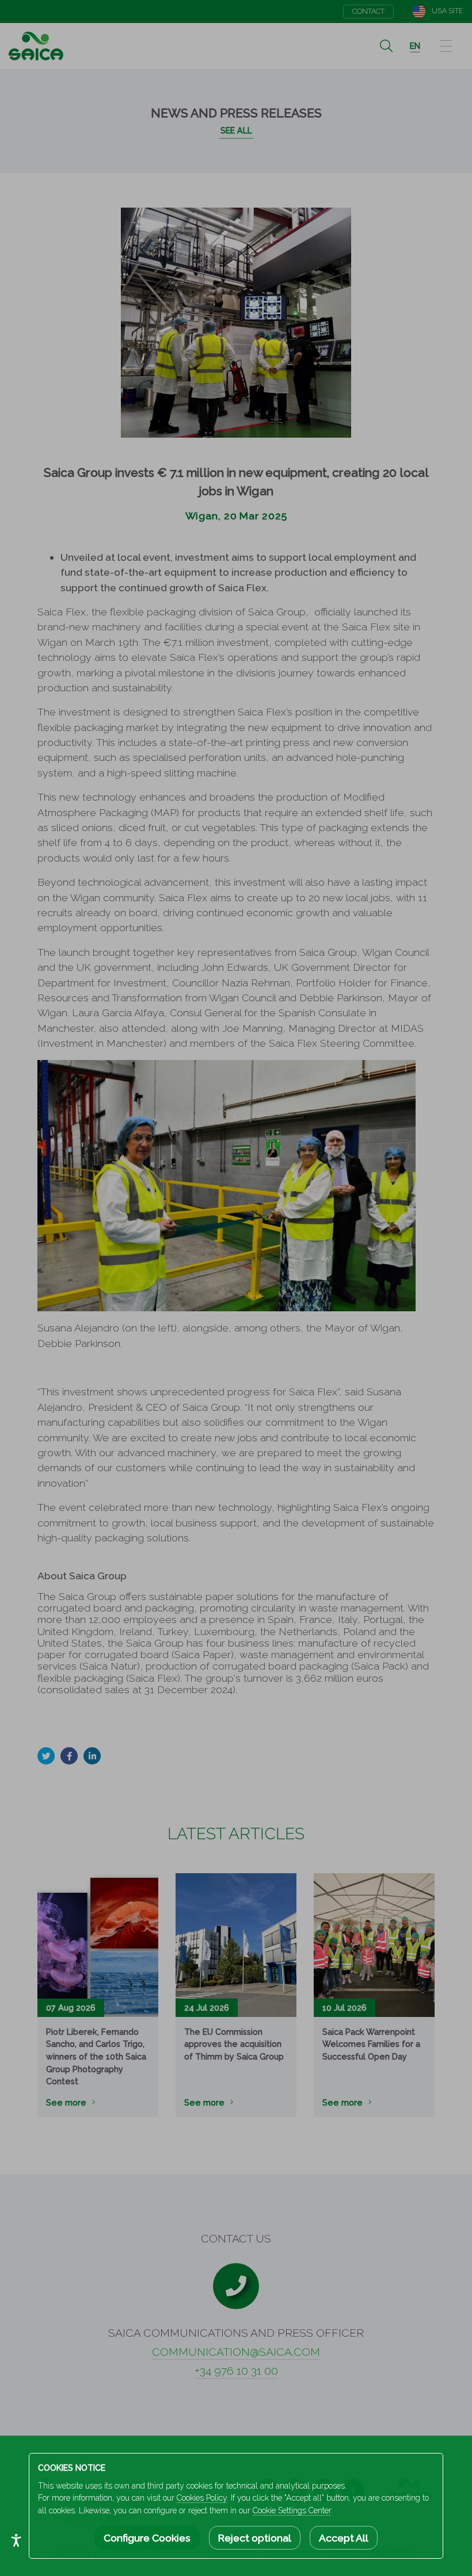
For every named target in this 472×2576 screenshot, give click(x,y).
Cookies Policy (202, 2498)
